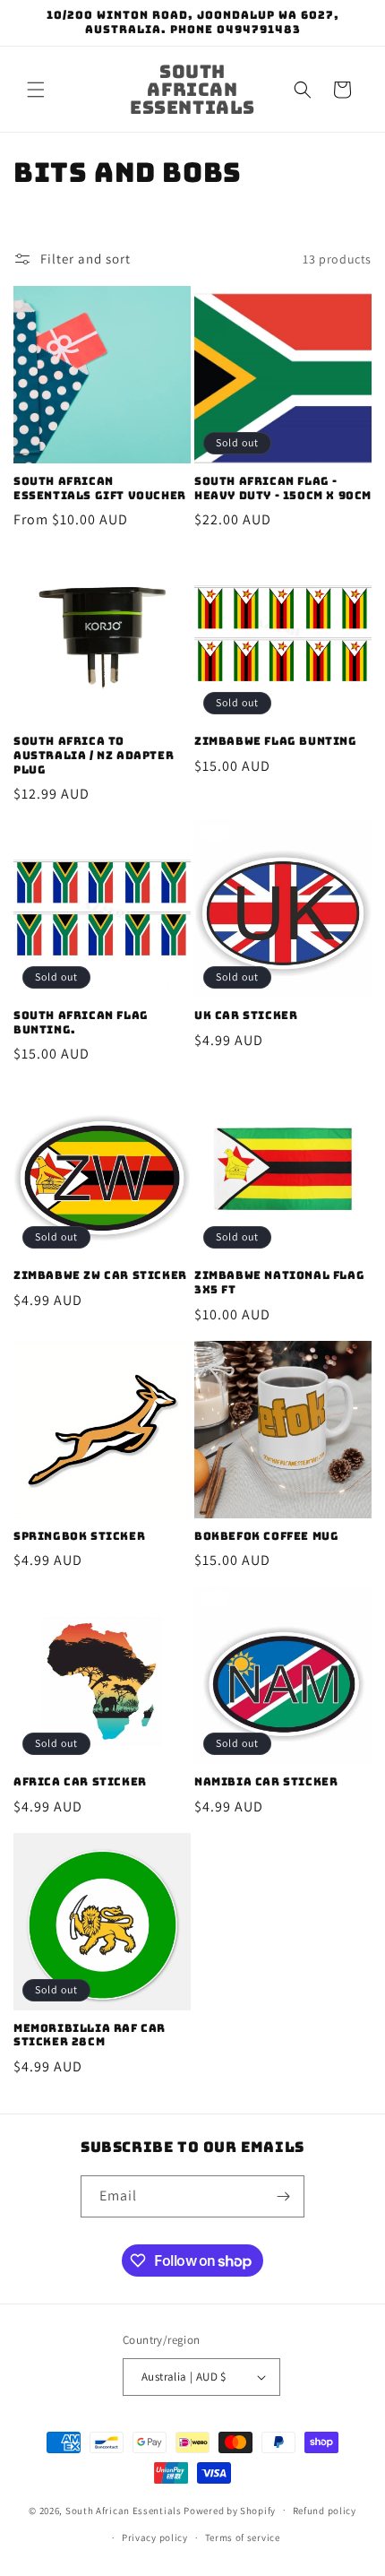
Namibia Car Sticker (266, 1782)
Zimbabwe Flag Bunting (276, 742)
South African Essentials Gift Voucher (100, 489)
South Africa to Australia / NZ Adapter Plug (94, 756)
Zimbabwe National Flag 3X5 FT (279, 1283)
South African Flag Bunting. (81, 1023)
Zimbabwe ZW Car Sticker (100, 1276)
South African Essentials (124, 2510)
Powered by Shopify (230, 2510)
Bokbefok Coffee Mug (266, 1537)
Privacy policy (155, 2537)
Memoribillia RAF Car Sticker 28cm (90, 2036)
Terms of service (243, 2537)
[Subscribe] (284, 2196)
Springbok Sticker (79, 1537)
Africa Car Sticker (80, 1782)
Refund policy (325, 2511)
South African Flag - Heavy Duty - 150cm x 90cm (283, 489)
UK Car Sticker (246, 1016)
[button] (36, 90)
